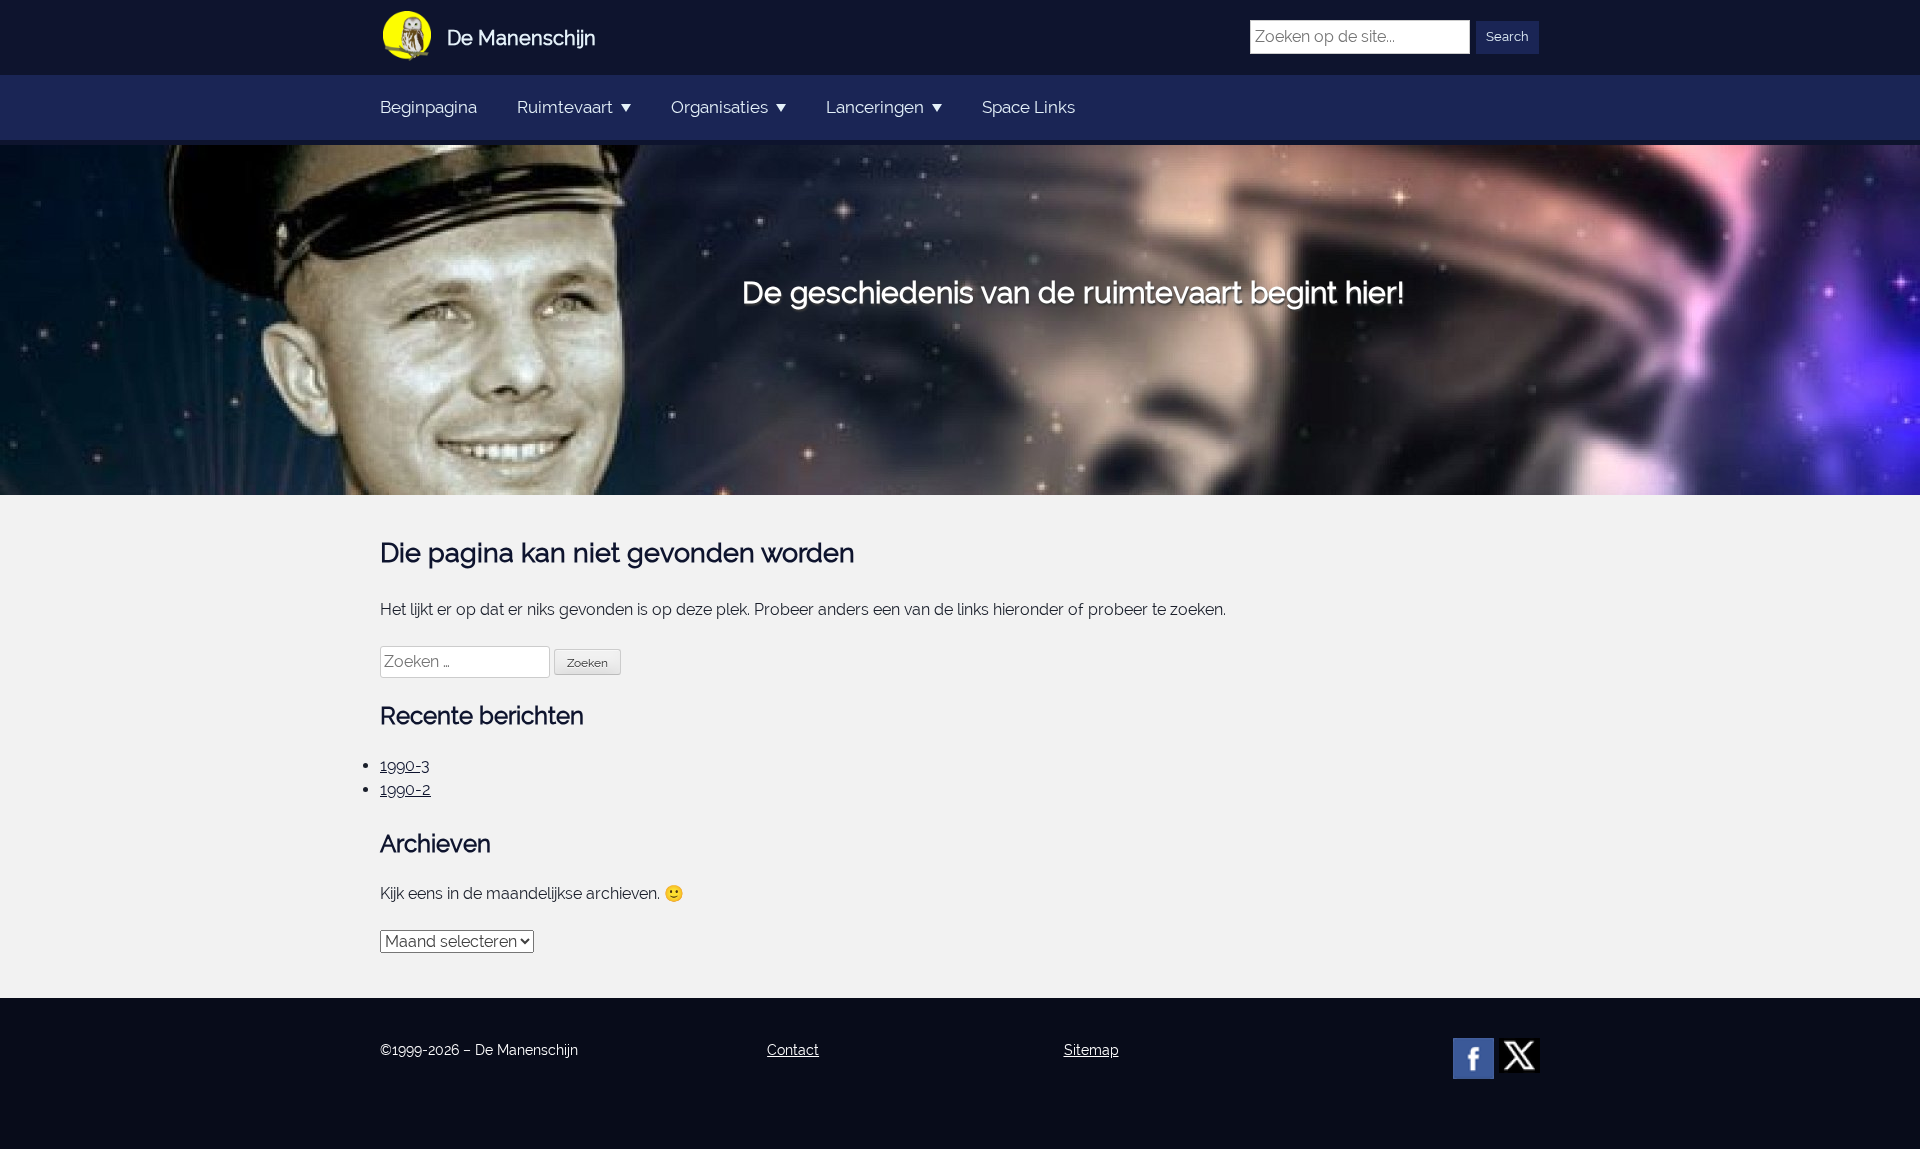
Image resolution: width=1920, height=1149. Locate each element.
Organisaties (719, 107)
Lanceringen (875, 107)
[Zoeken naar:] (467, 661)
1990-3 (405, 765)
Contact (793, 1050)
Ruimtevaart (565, 107)
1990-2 (405, 789)
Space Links (1028, 107)
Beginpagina (428, 107)
